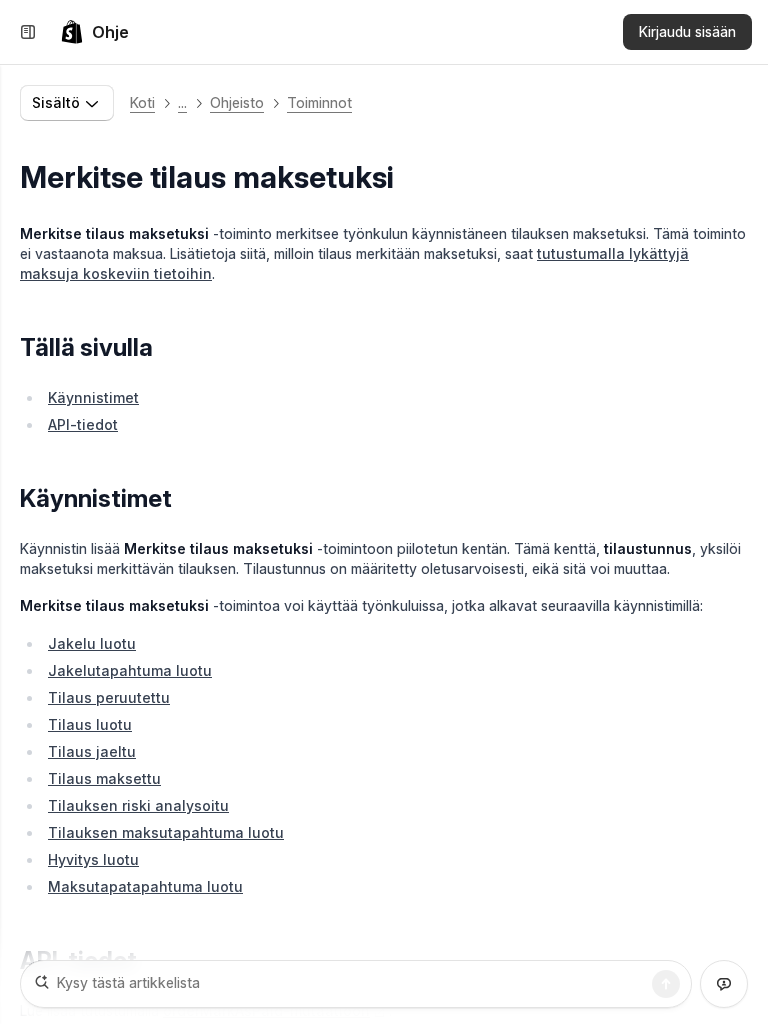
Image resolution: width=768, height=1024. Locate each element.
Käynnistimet (93, 397)
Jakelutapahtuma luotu (130, 670)
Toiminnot (319, 102)
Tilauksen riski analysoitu (138, 805)
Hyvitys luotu (93, 859)
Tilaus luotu (90, 724)
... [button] (182, 102)
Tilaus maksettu (104, 778)
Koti (142, 102)
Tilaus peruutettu (109, 697)
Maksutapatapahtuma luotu (145, 886)
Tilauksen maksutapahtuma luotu (166, 832)
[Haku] (666, 984)
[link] (94, 32)
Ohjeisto (237, 102)
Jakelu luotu (92, 643)
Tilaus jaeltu (92, 751)
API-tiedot (83, 424)
